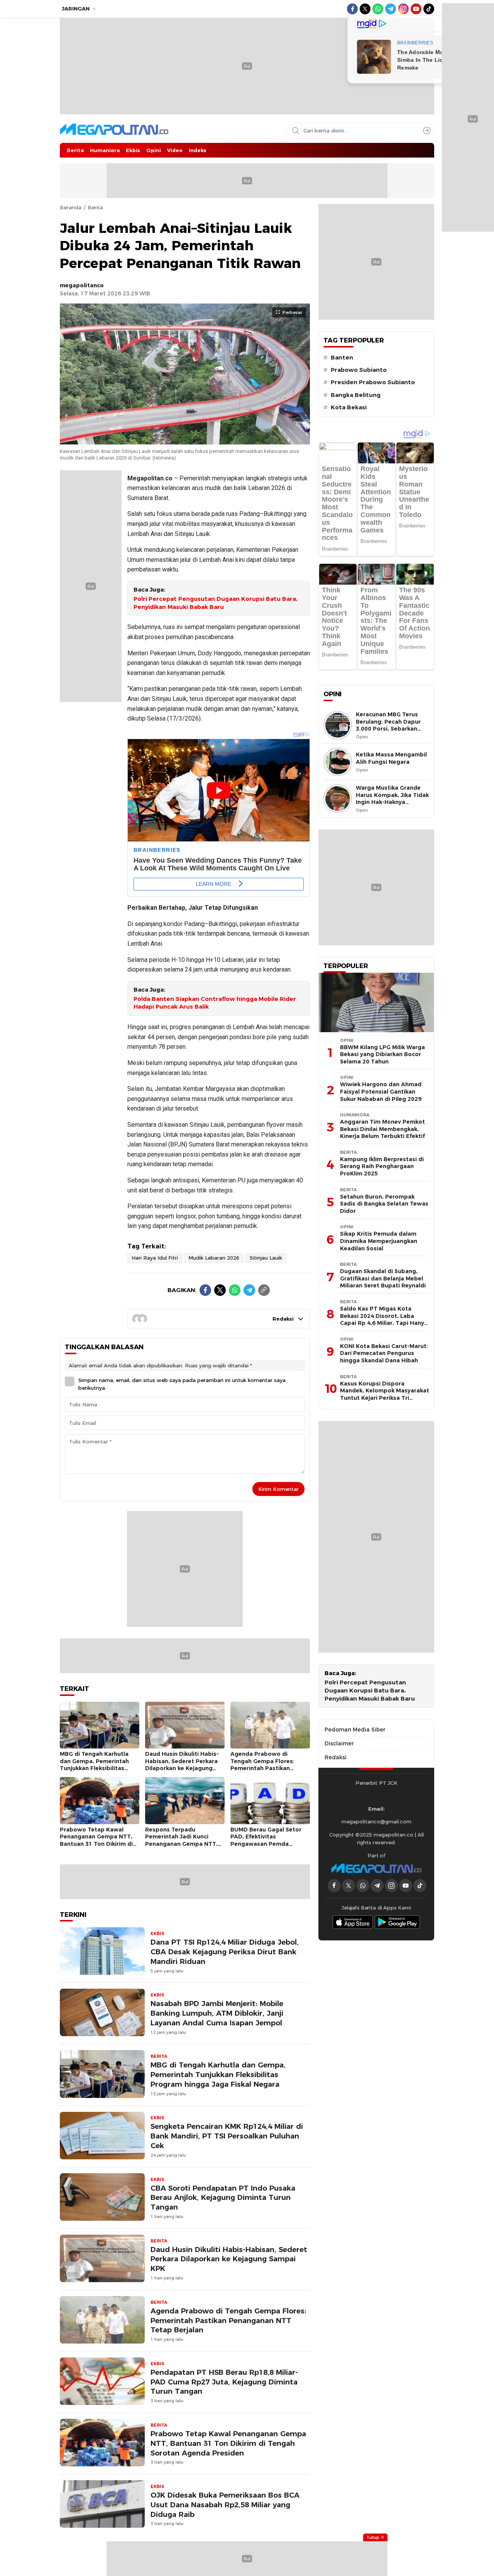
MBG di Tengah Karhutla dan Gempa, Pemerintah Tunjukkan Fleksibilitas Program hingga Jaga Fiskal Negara (99, 1768)
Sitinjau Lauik (266, 1258)
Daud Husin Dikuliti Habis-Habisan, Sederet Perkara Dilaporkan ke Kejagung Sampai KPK (182, 1765)
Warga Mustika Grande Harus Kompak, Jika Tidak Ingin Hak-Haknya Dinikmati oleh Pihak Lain (392, 799)
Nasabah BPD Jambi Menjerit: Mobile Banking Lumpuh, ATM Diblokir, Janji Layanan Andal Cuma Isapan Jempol (217, 2013)
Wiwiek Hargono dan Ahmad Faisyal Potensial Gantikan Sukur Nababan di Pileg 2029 (381, 1091)
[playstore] (398, 1922)
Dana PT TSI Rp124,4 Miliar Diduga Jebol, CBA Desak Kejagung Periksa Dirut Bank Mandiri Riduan (225, 1952)
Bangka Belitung (356, 395)
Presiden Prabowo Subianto (373, 382)
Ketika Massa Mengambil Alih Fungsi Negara (391, 758)
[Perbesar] (185, 440)
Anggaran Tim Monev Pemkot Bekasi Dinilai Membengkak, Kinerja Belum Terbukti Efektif (382, 1129)
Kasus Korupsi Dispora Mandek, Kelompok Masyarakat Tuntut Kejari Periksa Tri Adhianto (385, 1394)
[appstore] (353, 1922)
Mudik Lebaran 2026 (214, 1258)
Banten (342, 358)
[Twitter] (220, 1290)
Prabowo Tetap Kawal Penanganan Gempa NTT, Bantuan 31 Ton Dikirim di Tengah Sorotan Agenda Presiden (96, 1844)
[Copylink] (264, 1290)
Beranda (71, 207)
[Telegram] (249, 1290)
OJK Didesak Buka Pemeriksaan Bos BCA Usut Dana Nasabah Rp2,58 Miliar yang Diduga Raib (225, 2505)
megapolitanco (82, 285)
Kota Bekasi (349, 407)
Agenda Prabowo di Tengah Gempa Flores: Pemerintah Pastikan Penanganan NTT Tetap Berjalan (264, 1768)
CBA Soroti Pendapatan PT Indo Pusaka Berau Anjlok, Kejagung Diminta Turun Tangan (223, 2198)
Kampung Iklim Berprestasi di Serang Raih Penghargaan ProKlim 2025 (382, 1166)
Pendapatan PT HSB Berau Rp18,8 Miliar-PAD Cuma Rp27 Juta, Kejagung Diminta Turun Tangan (224, 2382)
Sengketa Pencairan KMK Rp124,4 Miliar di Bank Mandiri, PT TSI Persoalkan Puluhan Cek (227, 2136)
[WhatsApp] (235, 1290)
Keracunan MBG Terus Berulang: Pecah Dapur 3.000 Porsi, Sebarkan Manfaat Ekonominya (388, 725)
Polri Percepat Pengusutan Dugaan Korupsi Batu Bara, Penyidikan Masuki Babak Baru (216, 603)
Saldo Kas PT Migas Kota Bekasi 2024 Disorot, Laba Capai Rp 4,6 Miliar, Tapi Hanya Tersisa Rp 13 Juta (384, 1319)
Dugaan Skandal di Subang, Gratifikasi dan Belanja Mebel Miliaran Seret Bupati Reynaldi (383, 1278)
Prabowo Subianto (359, 370)
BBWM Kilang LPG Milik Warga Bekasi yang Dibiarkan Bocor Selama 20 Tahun (382, 1054)
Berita (95, 207)
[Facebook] (205, 1290)
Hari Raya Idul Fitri (155, 1258)
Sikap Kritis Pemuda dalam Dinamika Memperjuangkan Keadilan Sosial (379, 1241)
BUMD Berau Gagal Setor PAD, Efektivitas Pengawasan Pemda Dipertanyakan (266, 1840)
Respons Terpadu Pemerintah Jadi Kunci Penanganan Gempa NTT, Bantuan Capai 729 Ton (181, 1840)
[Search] (427, 131)
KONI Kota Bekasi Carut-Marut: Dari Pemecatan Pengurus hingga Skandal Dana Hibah (384, 1353)
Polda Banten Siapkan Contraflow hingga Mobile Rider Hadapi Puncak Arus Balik (215, 1003)
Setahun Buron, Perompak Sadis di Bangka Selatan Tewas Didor (384, 1204)
